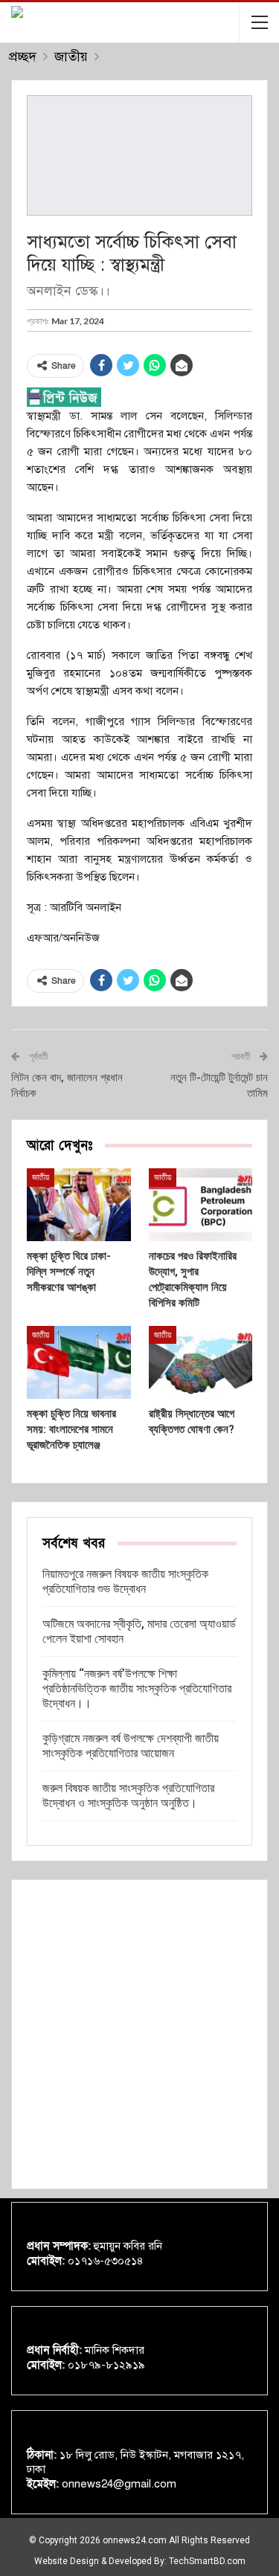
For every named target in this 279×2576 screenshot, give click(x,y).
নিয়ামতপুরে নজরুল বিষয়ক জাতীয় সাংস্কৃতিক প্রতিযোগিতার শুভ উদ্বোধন (125, 1581)
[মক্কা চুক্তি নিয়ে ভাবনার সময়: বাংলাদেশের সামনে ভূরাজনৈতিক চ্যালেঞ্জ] (79, 1362)
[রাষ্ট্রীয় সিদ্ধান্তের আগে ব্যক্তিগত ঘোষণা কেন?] (201, 1362)
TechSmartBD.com (207, 2561)
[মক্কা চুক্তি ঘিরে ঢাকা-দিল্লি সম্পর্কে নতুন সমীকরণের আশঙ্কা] (79, 1205)
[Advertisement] (139, 2034)
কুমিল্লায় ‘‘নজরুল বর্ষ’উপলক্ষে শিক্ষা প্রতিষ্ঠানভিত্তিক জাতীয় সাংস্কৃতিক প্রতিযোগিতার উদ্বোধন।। (137, 1688)
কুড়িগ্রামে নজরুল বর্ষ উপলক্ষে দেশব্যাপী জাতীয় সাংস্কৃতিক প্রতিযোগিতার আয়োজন (131, 1746)
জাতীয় (41, 1177)
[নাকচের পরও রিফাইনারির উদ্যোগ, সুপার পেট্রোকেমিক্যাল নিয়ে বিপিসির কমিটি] (201, 1205)
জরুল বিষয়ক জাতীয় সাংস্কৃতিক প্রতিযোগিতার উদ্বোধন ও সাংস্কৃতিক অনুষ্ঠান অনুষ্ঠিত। (128, 1796)
